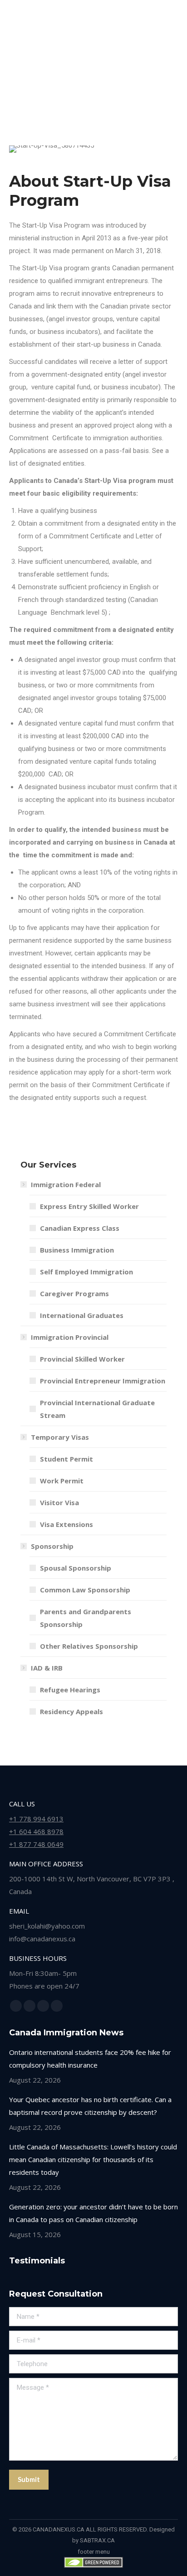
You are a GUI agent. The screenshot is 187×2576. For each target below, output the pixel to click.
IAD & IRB (47, 1668)
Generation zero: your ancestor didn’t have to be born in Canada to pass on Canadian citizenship (93, 2213)
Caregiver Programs (74, 1293)
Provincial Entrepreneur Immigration (103, 1381)
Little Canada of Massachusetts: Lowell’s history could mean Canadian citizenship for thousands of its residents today (93, 2159)
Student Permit (66, 1459)
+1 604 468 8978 (36, 1831)
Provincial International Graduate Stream (97, 1409)
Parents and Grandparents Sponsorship (86, 1618)
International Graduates (82, 1315)
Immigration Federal (66, 1184)
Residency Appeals (71, 1711)
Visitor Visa (59, 1502)
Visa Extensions (66, 1524)
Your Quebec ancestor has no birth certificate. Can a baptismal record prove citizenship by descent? (90, 2106)
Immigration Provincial (70, 1337)
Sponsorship (52, 1546)
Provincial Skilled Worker (82, 1359)
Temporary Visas (60, 1437)
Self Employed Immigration (86, 1272)
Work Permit (62, 1481)
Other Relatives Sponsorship (89, 1646)
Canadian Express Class (80, 1228)
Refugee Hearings (70, 1690)
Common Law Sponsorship (85, 1590)
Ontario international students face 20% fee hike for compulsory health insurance (90, 2059)
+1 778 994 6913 (36, 1819)
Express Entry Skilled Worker (89, 1206)
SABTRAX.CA (97, 2540)
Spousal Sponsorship (76, 1568)
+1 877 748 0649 (36, 1844)
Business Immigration (77, 1250)
